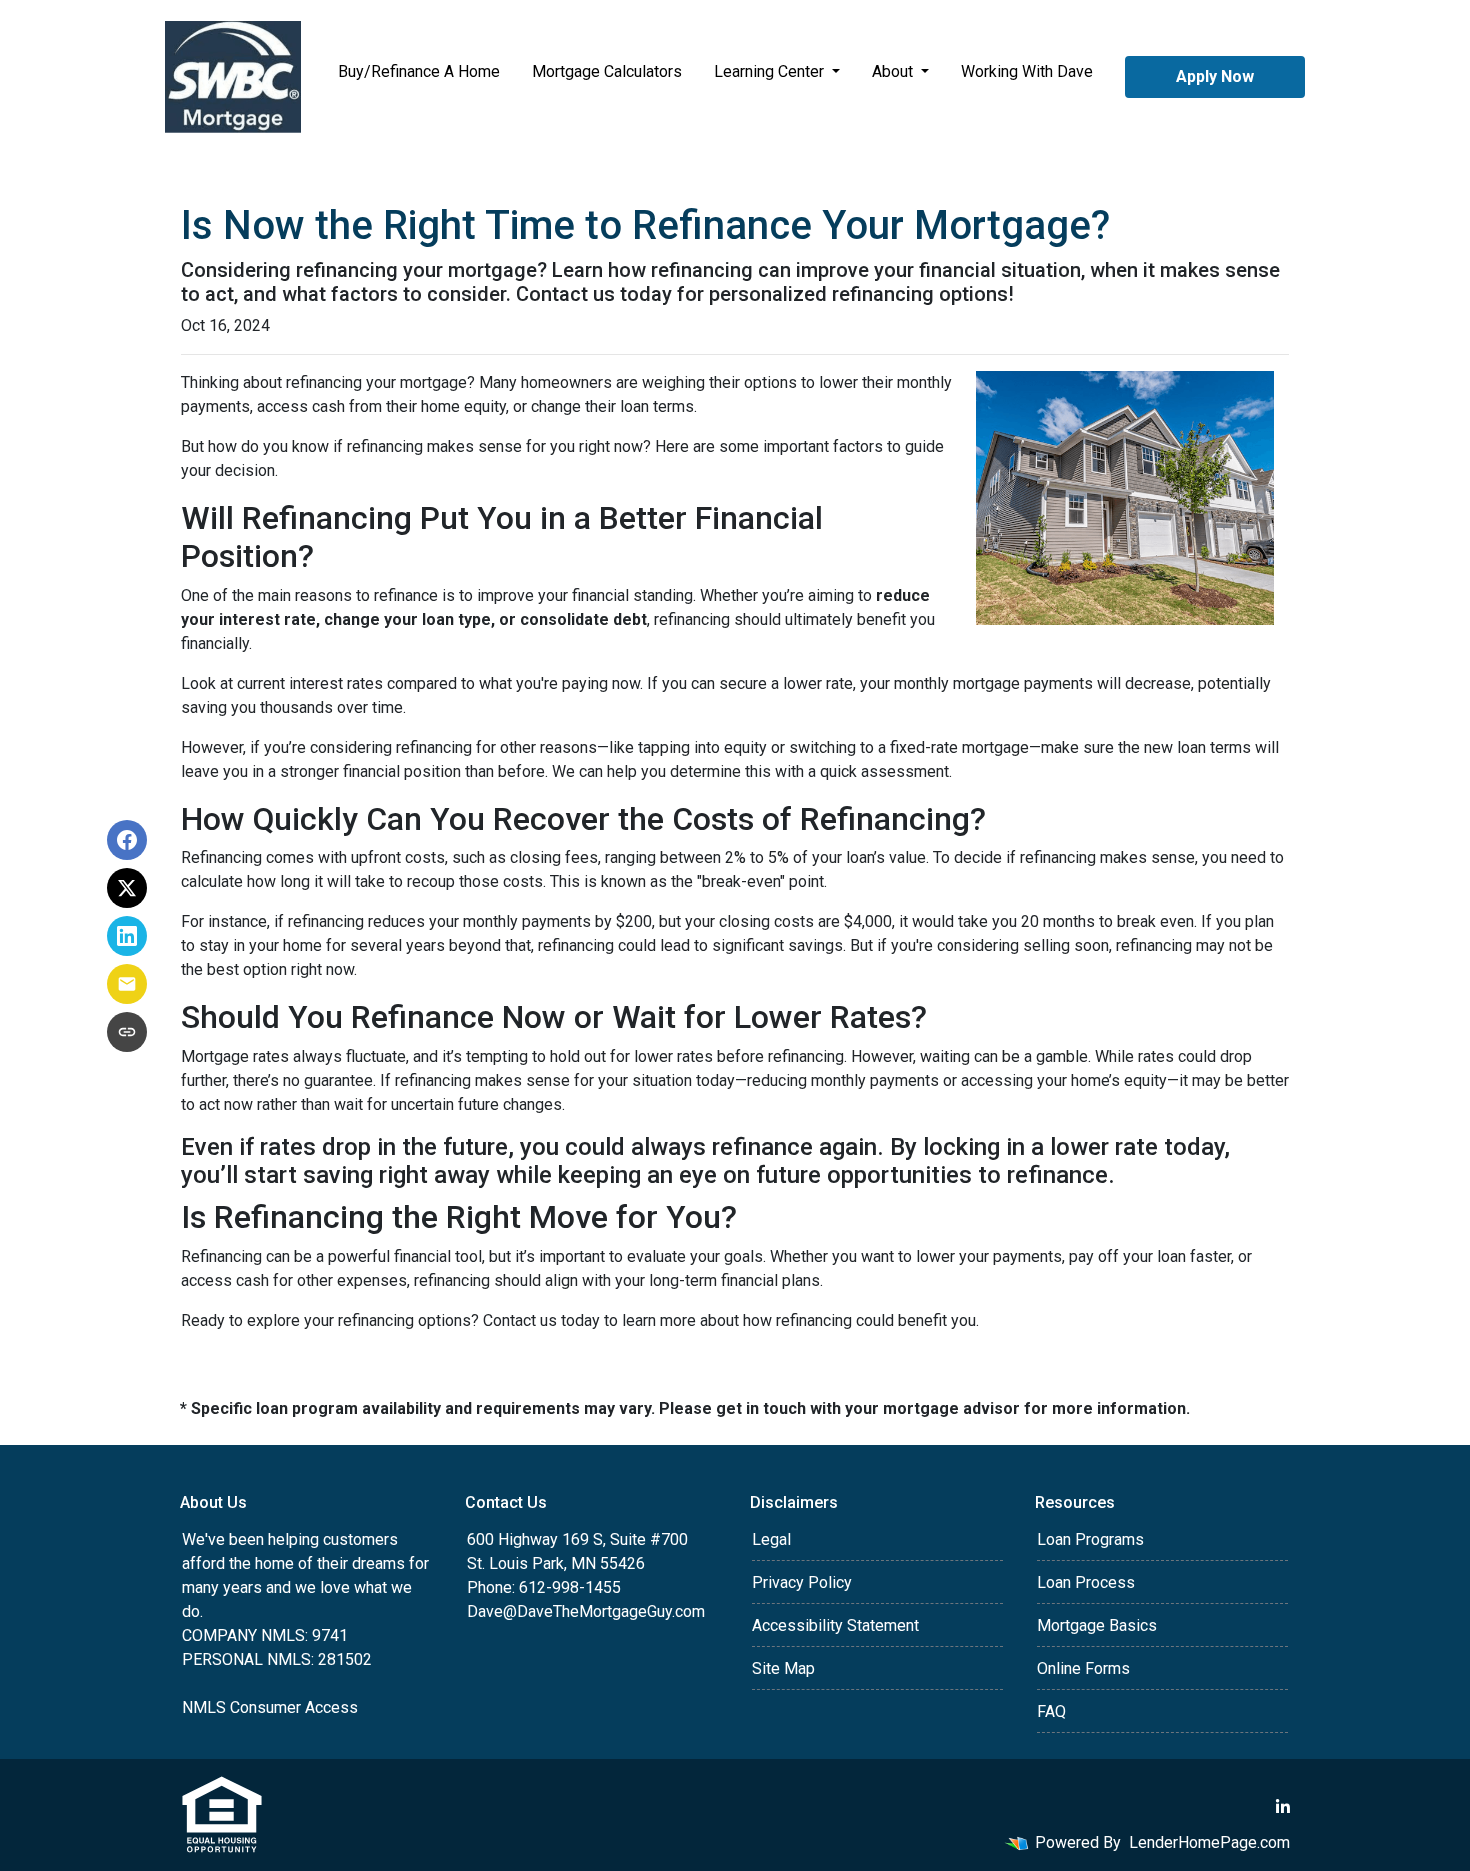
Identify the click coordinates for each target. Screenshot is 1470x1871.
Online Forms (1083, 1668)
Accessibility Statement (835, 1625)
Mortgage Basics (1097, 1625)
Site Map (783, 1668)
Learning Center (771, 71)
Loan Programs (1090, 1539)
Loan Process (1086, 1582)
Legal (771, 1539)
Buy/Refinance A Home (419, 71)
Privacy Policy (802, 1582)
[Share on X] (127, 888)
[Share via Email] (127, 984)
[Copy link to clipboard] (127, 1032)
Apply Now (1215, 76)
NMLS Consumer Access (270, 1707)
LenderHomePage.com (1209, 1842)
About (894, 71)
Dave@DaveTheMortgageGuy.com (586, 1611)
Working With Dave (1027, 71)
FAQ (1051, 1711)
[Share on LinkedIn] (127, 936)
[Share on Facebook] (127, 840)
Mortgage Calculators (607, 71)
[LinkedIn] (1283, 1807)
